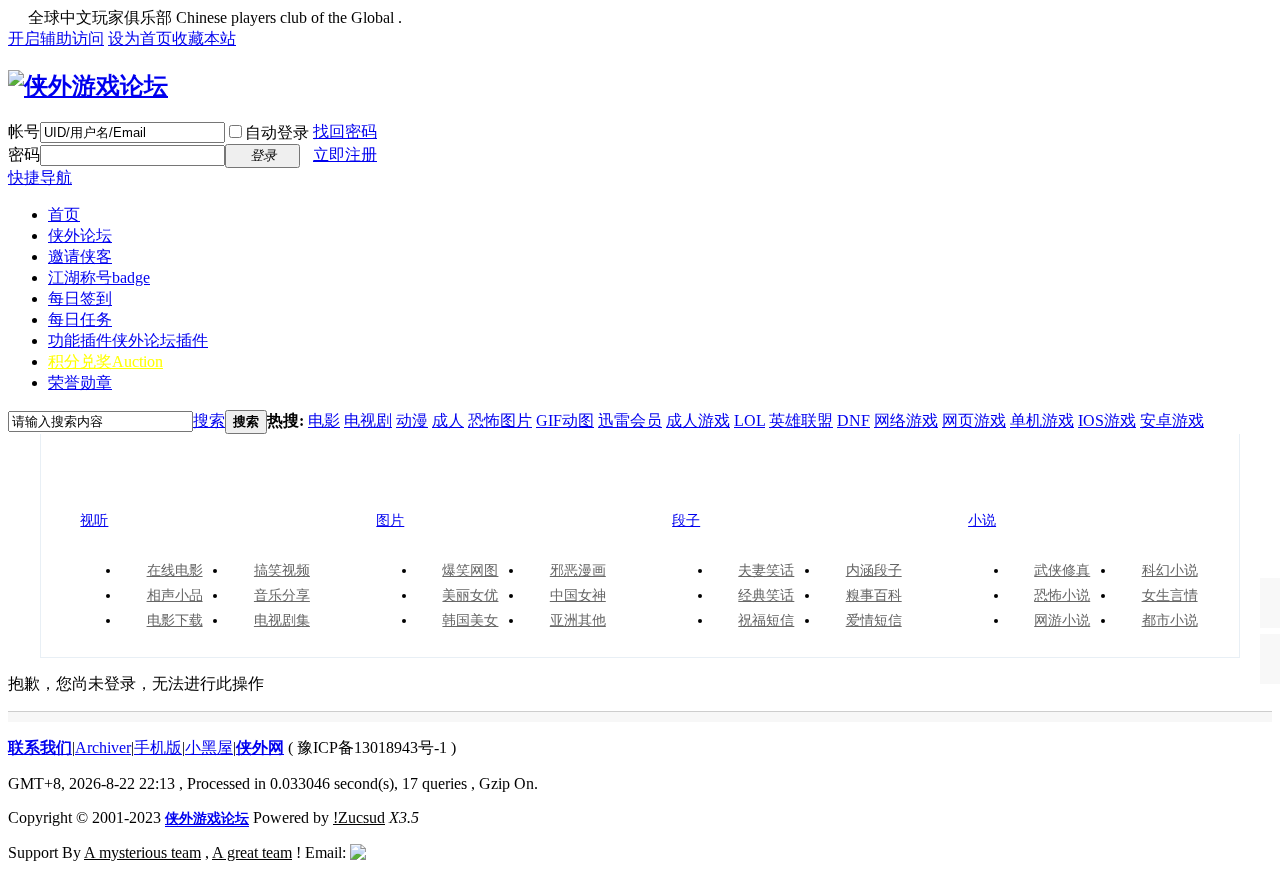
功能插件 (128, 340)
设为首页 (140, 38)
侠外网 (260, 747)
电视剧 (368, 420)
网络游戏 (906, 420)
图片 (416, 486)
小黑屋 (209, 747)
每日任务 (80, 319)
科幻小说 (1170, 570)
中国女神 (578, 595)
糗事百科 (874, 595)
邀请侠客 (80, 256)
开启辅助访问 (56, 38)
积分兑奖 (105, 361)
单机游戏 (1042, 420)
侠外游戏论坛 (207, 818)
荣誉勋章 (80, 382)
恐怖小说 (1062, 595)
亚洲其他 (578, 620)
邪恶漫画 (578, 570)
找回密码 (345, 131)
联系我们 (40, 747)
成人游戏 (698, 420)
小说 (1008, 486)
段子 (712, 486)
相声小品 (175, 595)
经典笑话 (766, 595)
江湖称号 (99, 277)
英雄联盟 (801, 420)
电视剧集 (282, 620)
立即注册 (345, 154)
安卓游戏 (1172, 420)
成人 (448, 420)
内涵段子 (874, 570)
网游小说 (1062, 620)
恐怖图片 (500, 420)
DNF (853, 420)
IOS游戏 (1107, 420)
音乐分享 (282, 595)
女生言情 (1170, 595)
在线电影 (175, 570)
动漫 (412, 420)
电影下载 (175, 620)
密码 (24, 154)
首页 (64, 214)
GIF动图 (565, 420)
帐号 (24, 131)
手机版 (158, 747)
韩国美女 (470, 620)
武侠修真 (1062, 570)
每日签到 (80, 298)
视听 (120, 486)
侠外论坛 (80, 235)
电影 (324, 420)
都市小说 (1170, 620)
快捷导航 (40, 177)
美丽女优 (470, 595)
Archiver (103, 747)
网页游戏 (974, 420)
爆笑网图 (470, 570)
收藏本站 (204, 38)
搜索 (209, 420)
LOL (749, 420)
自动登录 (277, 132)
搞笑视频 (282, 570)
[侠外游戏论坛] (88, 86)
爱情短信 (874, 620)
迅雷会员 (630, 420)
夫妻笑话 (766, 570)
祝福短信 (766, 620)
